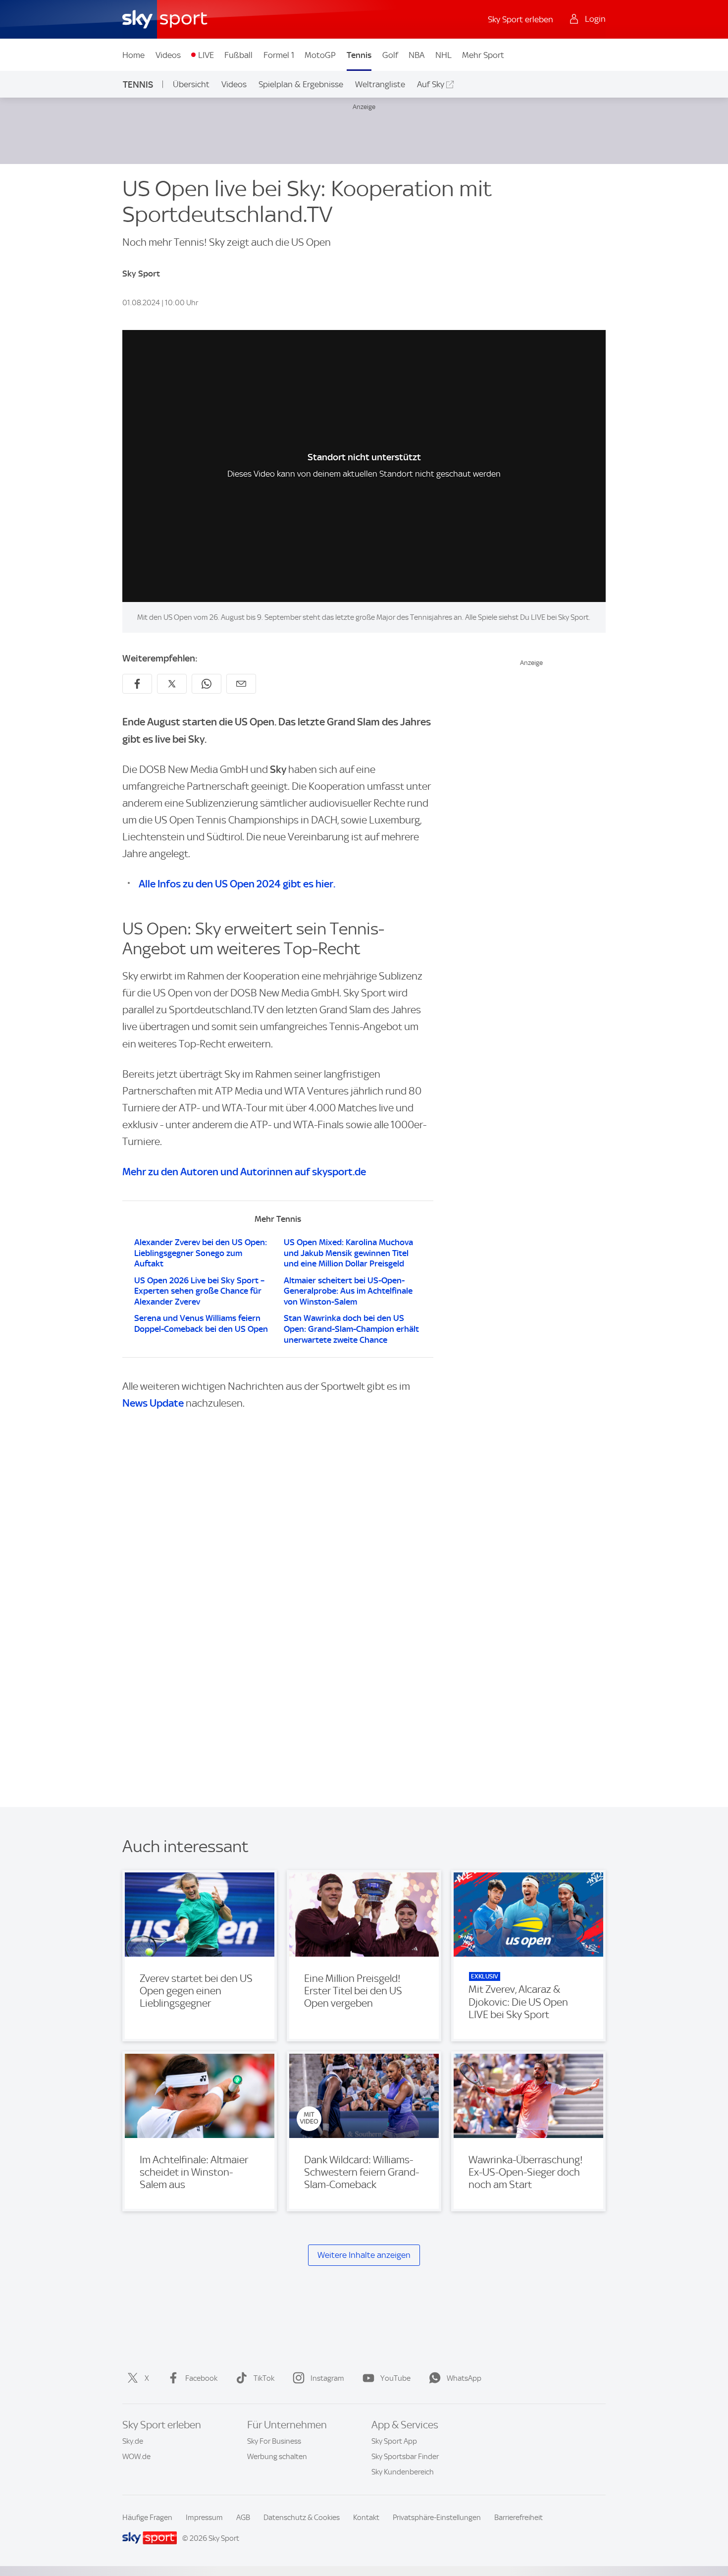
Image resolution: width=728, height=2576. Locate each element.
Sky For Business (274, 2441)
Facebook (201, 2378)
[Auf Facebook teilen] (137, 684)
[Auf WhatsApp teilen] (207, 684)
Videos (168, 55)
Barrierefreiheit (519, 2518)
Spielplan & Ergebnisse (301, 84)
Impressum (204, 2518)
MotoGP (320, 55)
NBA (416, 55)
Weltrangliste (380, 84)
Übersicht (191, 84)
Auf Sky (431, 84)
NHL (443, 55)
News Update (153, 1403)
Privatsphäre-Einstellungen (437, 2518)
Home (133, 55)
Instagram (327, 2378)
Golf (390, 55)
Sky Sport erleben (520, 19)
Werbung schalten (277, 2457)
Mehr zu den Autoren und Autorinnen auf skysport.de (244, 1172)
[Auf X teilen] (172, 684)
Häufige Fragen (147, 2518)
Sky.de (133, 2441)
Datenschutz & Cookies (302, 2518)
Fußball (238, 55)
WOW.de (136, 2457)
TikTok (264, 2378)
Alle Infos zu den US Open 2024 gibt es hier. (237, 884)
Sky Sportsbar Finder (405, 2457)
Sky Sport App (394, 2441)
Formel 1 (279, 55)
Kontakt (366, 2518)
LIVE (206, 55)
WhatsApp (464, 2378)
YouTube (395, 2378)
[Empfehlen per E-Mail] (241, 684)
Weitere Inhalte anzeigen (364, 2255)
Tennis (359, 55)
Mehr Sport (483, 55)
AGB (243, 2518)
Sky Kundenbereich (403, 2472)
